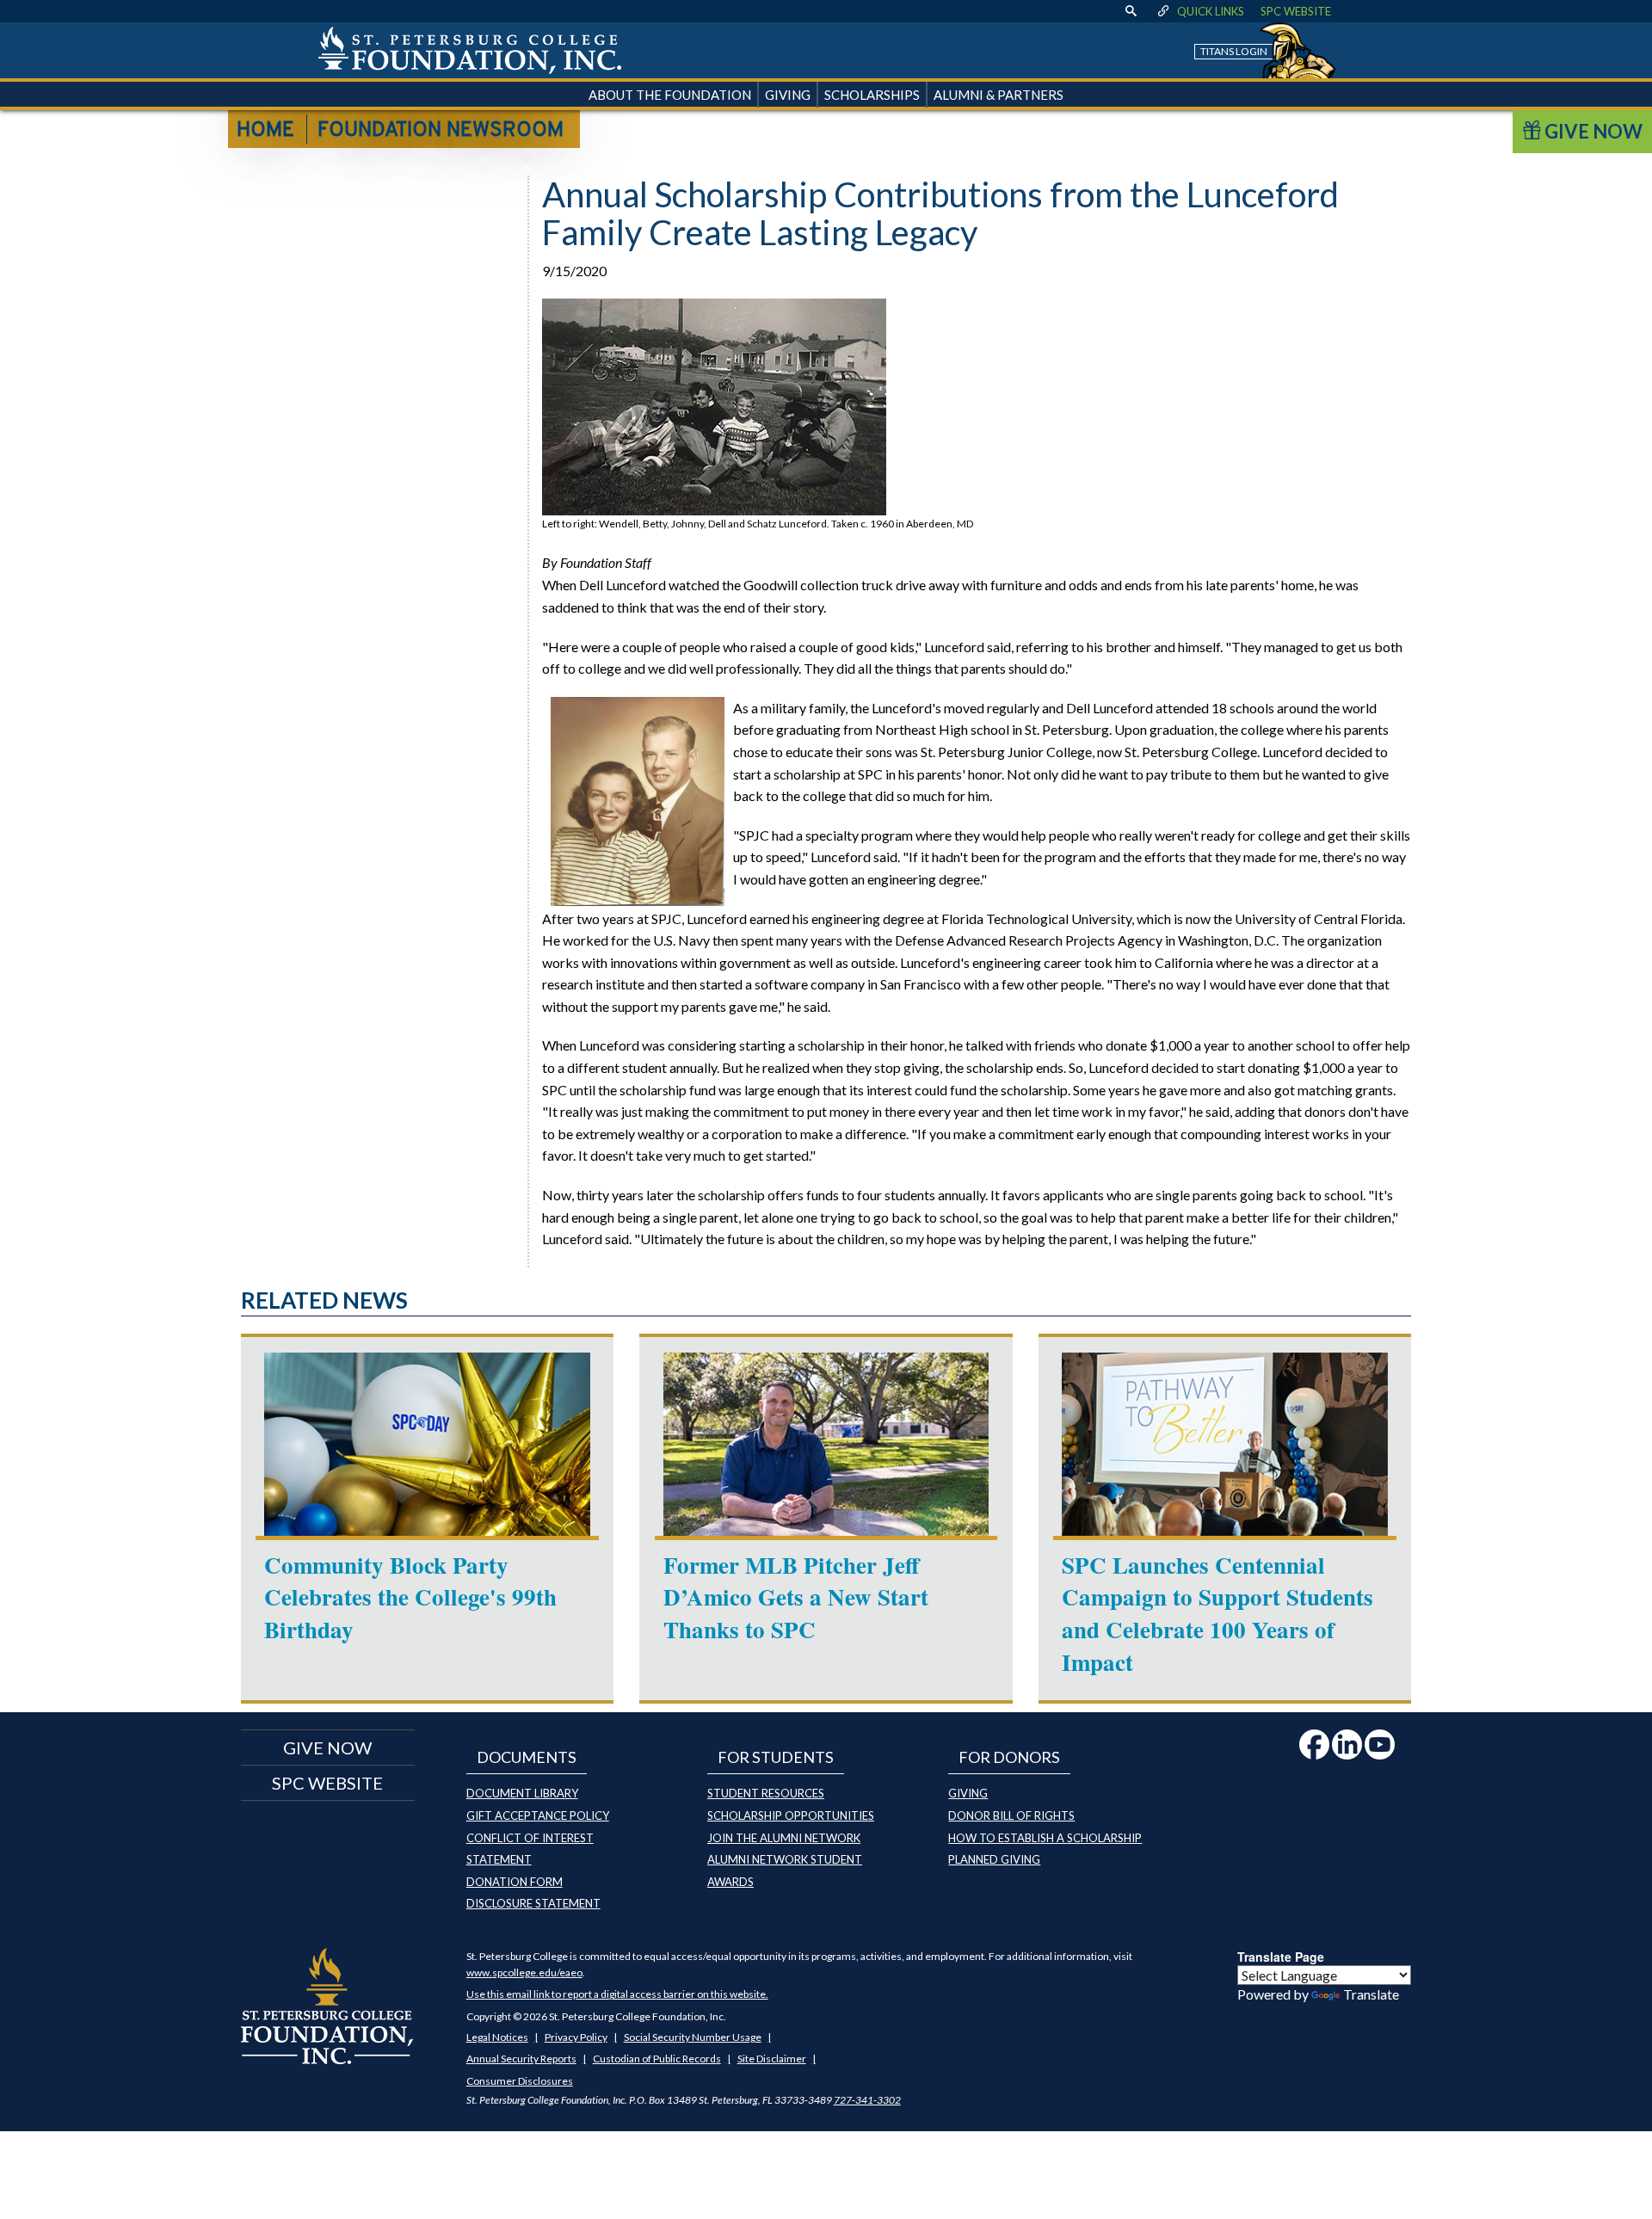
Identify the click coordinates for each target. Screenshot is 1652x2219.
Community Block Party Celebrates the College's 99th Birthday (410, 1597)
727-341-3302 (867, 2100)
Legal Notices (497, 2037)
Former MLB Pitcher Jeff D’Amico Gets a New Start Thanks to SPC (796, 1597)
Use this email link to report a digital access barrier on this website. (617, 1994)
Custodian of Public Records (657, 2059)
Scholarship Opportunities (791, 1815)
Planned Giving (994, 1859)
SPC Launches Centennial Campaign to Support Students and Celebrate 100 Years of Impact (1217, 1613)
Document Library (522, 1793)
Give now (327, 1747)
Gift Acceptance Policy (538, 1815)
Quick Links (1211, 11)
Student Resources (766, 1793)
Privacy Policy (576, 2037)
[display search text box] (1131, 11)
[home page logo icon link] (470, 50)
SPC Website (1296, 11)
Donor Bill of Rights (1011, 1815)
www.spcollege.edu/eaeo (524, 1972)
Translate (1371, 1994)
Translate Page (1281, 1957)
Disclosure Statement (533, 1903)
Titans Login (1234, 51)
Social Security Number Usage (693, 2037)
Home (265, 131)
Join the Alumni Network (784, 1838)
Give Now (1592, 131)
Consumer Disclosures (520, 2081)
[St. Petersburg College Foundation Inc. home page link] (327, 2004)
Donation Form (515, 1882)
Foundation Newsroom (441, 131)
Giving (968, 1793)
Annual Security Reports (521, 2059)
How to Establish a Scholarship (1045, 1838)
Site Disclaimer (772, 2059)
